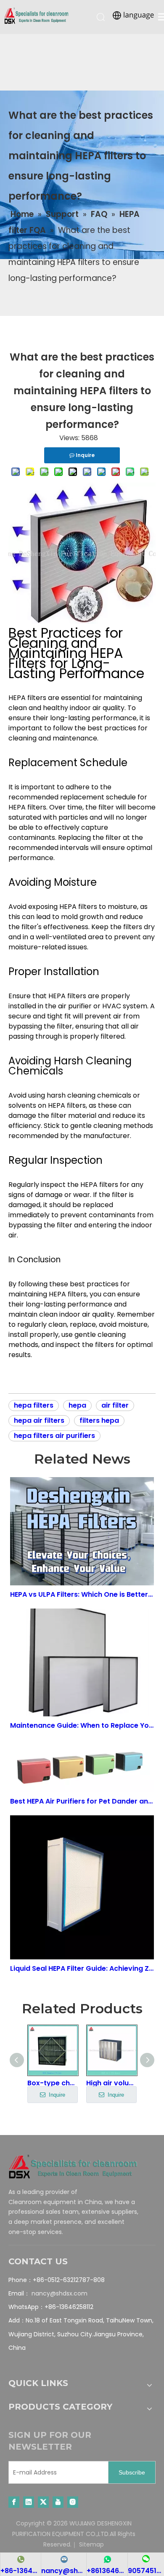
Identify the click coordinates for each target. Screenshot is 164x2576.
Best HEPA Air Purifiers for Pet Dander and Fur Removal (82, 1801)
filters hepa (99, 1420)
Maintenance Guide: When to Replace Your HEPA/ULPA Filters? (82, 1725)
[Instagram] (73, 2502)
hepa (77, 1405)
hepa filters (34, 1405)
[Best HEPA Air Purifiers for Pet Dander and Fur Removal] (82, 1766)
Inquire (56, 2095)
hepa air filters (39, 1420)
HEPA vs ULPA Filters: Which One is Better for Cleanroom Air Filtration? (82, 1594)
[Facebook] (14, 2502)
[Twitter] (43, 2502)
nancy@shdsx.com (60, 2293)
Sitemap (91, 2544)
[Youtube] (58, 2502)
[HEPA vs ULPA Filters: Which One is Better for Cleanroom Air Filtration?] (82, 1531)
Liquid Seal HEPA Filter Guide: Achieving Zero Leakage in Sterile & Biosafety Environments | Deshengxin (82, 1968)
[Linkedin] (29, 2502)
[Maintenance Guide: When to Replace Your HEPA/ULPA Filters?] (82, 1663)
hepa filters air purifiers (54, 1436)
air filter (115, 1405)
